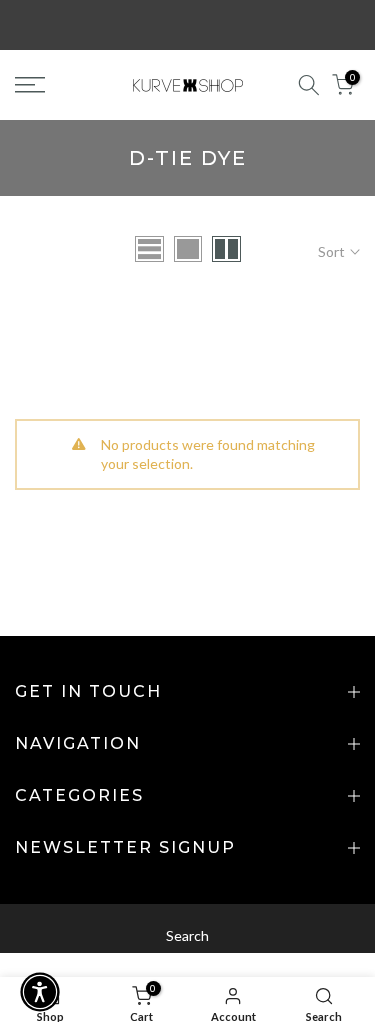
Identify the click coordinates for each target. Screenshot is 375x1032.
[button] (40, 992)
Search (187, 935)
